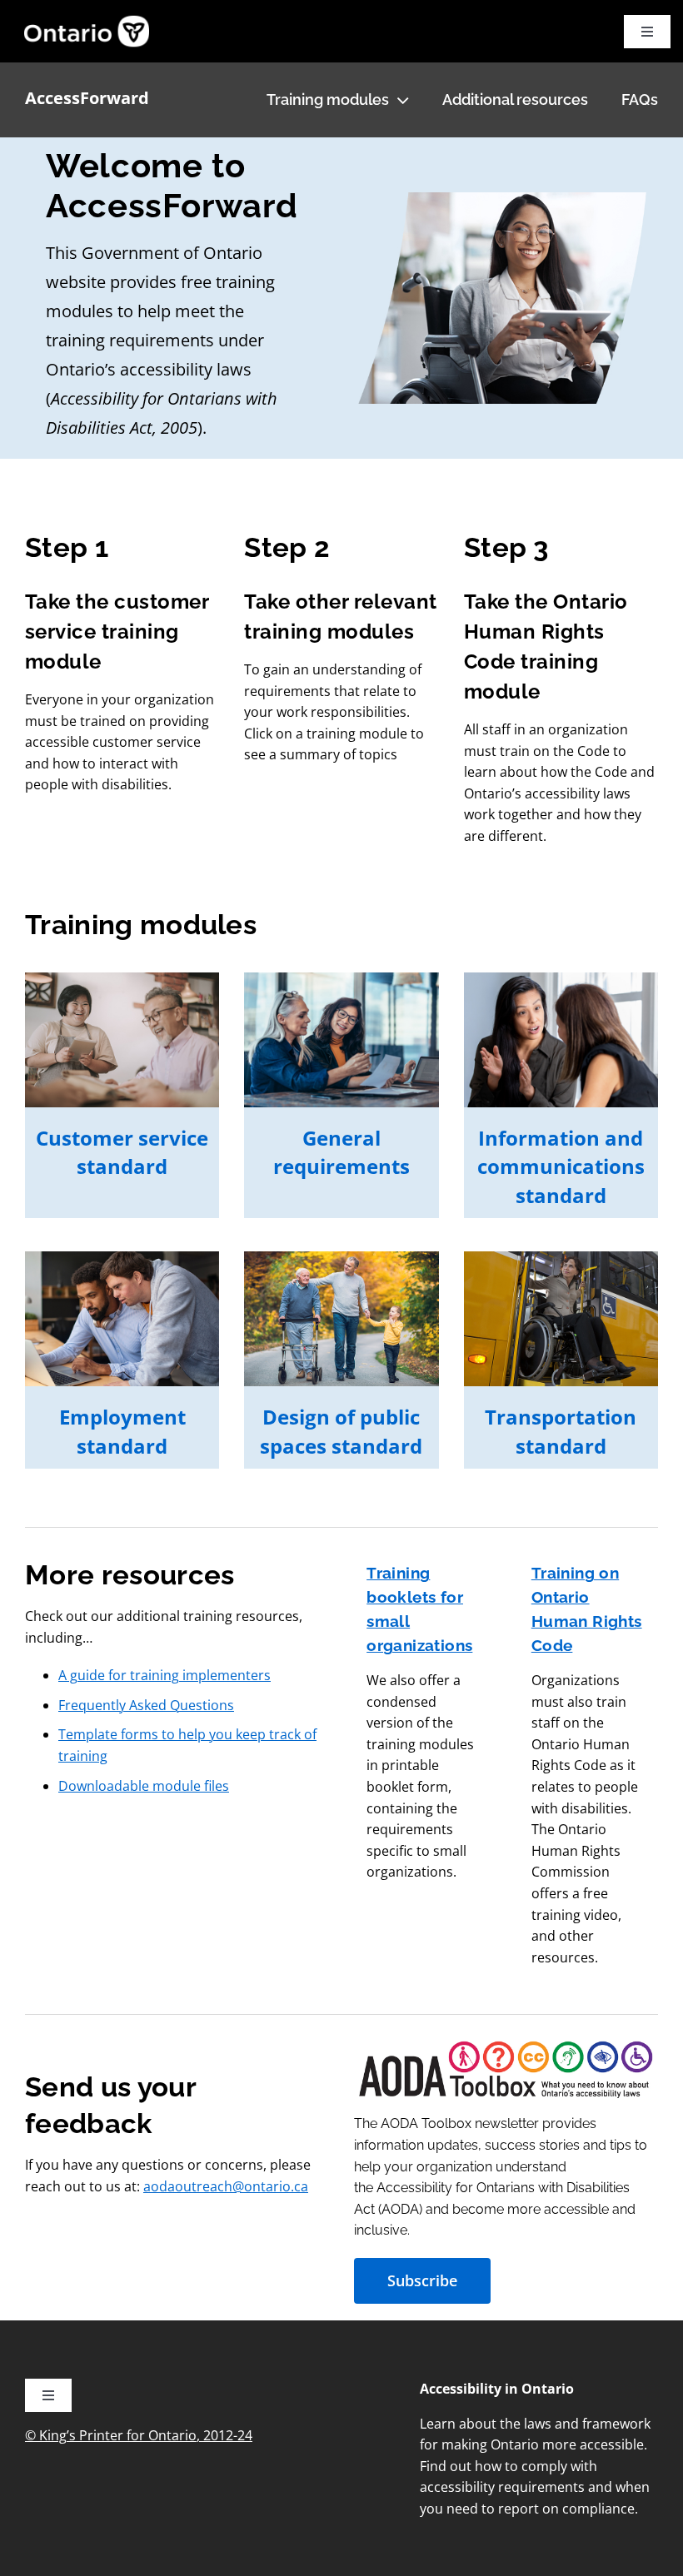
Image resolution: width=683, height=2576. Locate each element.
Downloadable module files (144, 1786)
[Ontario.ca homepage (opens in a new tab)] (72, 31)
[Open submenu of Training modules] (399, 100)
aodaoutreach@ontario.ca (226, 2186)
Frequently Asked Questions (146, 1705)
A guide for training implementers (165, 1675)
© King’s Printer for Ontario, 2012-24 (139, 2435)
